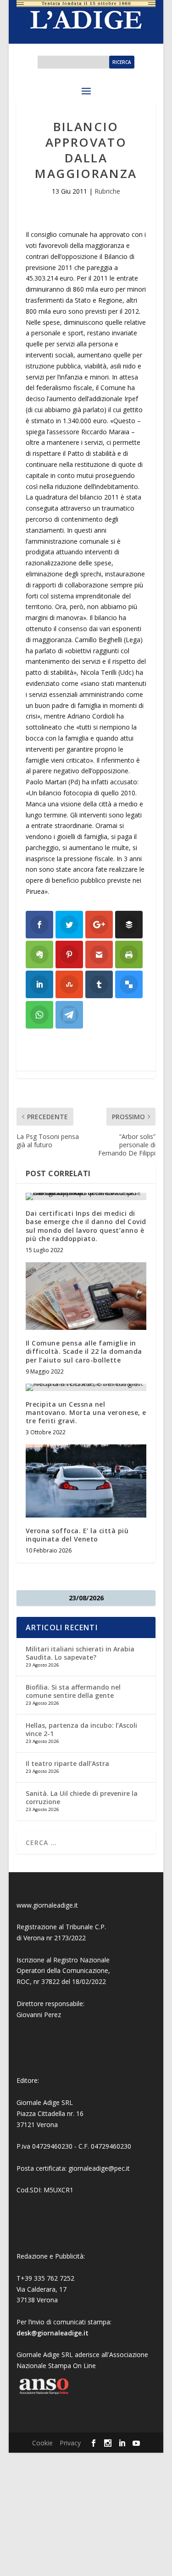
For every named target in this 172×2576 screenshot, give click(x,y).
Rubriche (107, 191)
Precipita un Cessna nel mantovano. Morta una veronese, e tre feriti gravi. (86, 1412)
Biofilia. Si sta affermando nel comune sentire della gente (73, 1691)
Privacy (70, 2443)
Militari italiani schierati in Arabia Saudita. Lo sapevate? (80, 1653)
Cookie (42, 2443)
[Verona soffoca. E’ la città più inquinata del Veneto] (86, 1481)
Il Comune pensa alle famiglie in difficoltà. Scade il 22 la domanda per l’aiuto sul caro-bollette (84, 1351)
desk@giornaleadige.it (53, 2333)
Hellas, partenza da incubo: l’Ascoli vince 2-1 (81, 1729)
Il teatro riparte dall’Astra (67, 1763)
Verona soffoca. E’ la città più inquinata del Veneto (77, 1535)
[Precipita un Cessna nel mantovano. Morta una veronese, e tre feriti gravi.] (86, 1387)
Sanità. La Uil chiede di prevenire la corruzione (82, 1797)
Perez (53, 2015)
